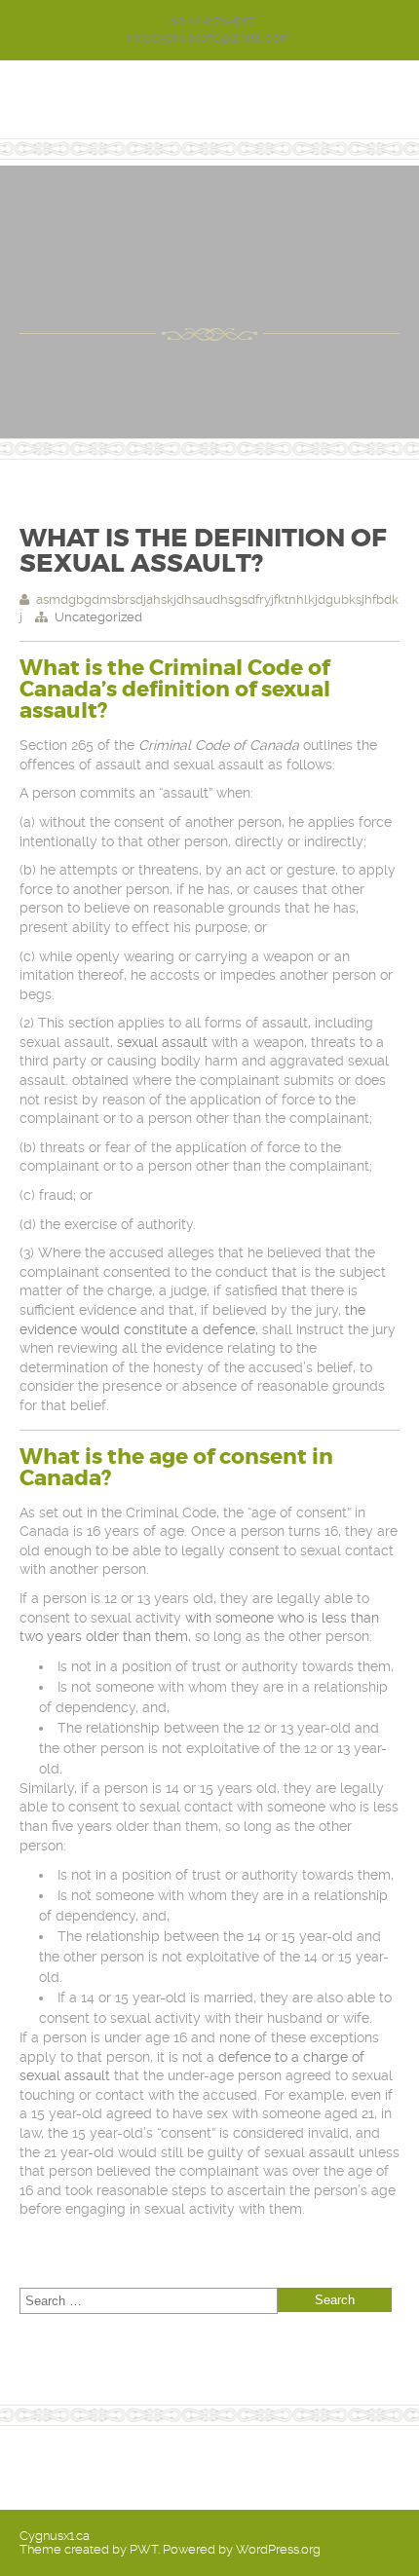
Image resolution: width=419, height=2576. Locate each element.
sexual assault (160, 1042)
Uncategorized (98, 617)
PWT (144, 2549)
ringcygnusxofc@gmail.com (209, 37)
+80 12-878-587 (209, 21)
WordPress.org (278, 2549)
